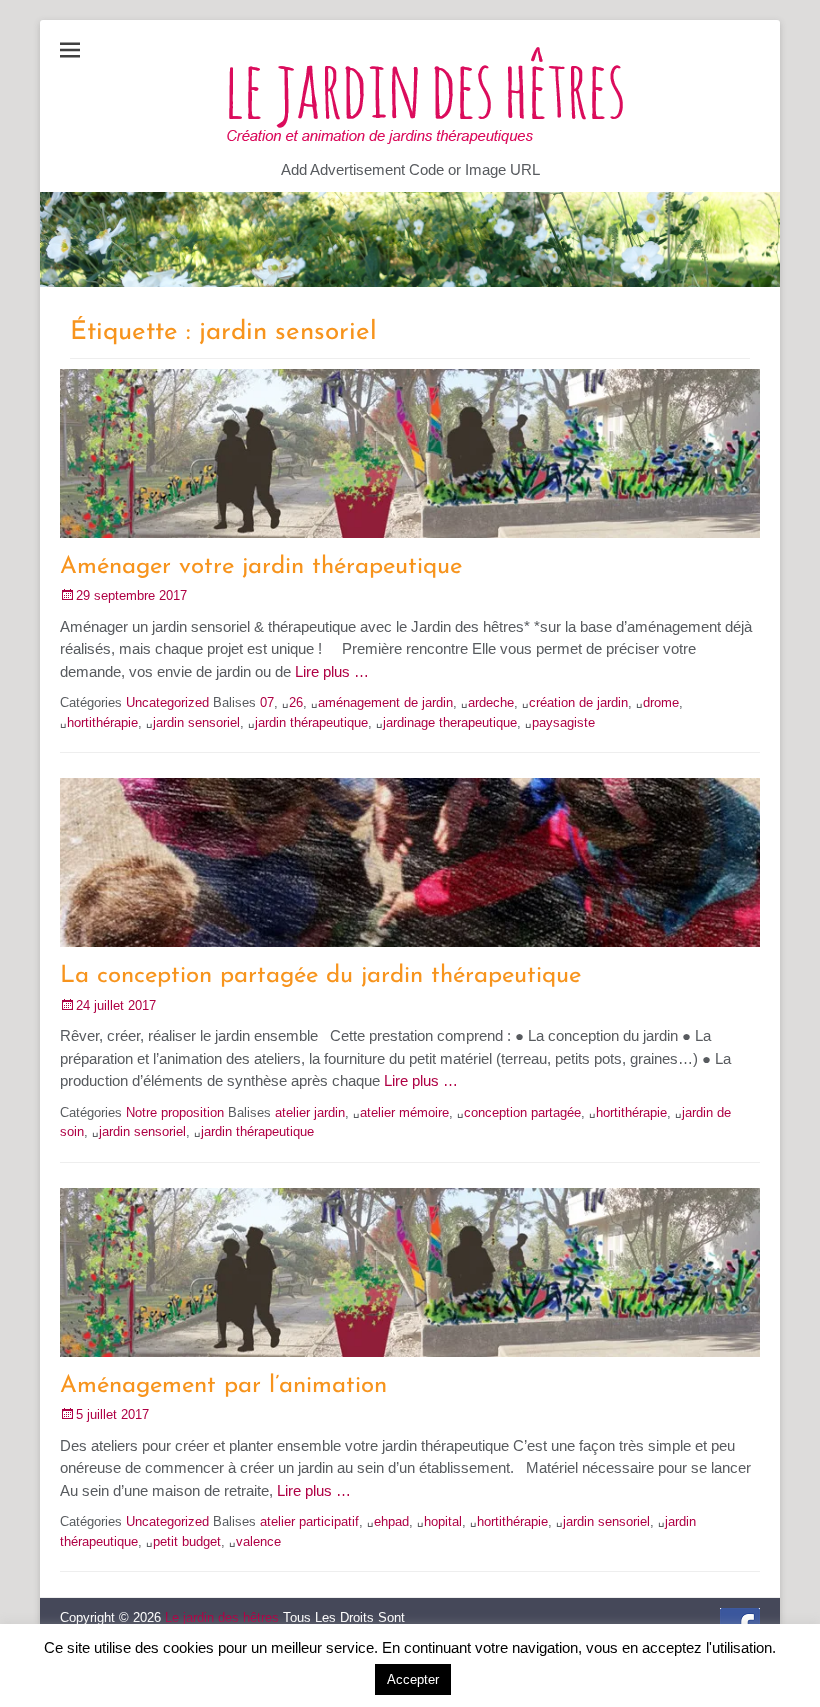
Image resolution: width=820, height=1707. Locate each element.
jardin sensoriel (196, 722)
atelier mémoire (404, 1112)
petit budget (187, 1541)
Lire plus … (332, 671)
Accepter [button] (413, 1679)
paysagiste (563, 722)
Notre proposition (175, 1112)
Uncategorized (167, 702)
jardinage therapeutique (450, 722)
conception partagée (522, 1112)
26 (296, 702)
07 (267, 702)
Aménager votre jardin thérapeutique (261, 567)
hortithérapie (102, 722)
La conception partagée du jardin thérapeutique (320, 976)
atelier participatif (309, 1521)
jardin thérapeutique (311, 722)
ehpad (391, 1521)
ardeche (491, 702)
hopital (443, 1521)
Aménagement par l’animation (223, 1386)
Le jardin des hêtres (222, 1617)
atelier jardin (310, 1112)
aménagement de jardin (385, 702)
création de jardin (578, 702)
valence (258, 1541)
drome (661, 702)
